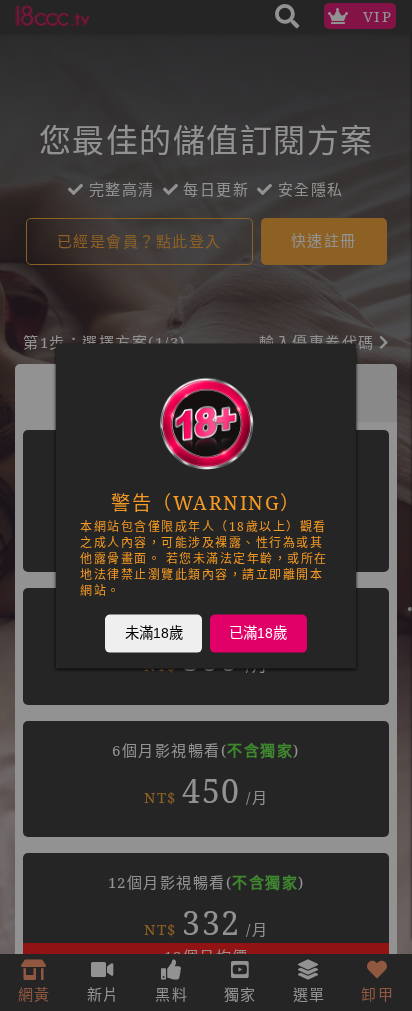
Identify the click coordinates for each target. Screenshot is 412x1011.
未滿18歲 (154, 632)
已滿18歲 (258, 632)
